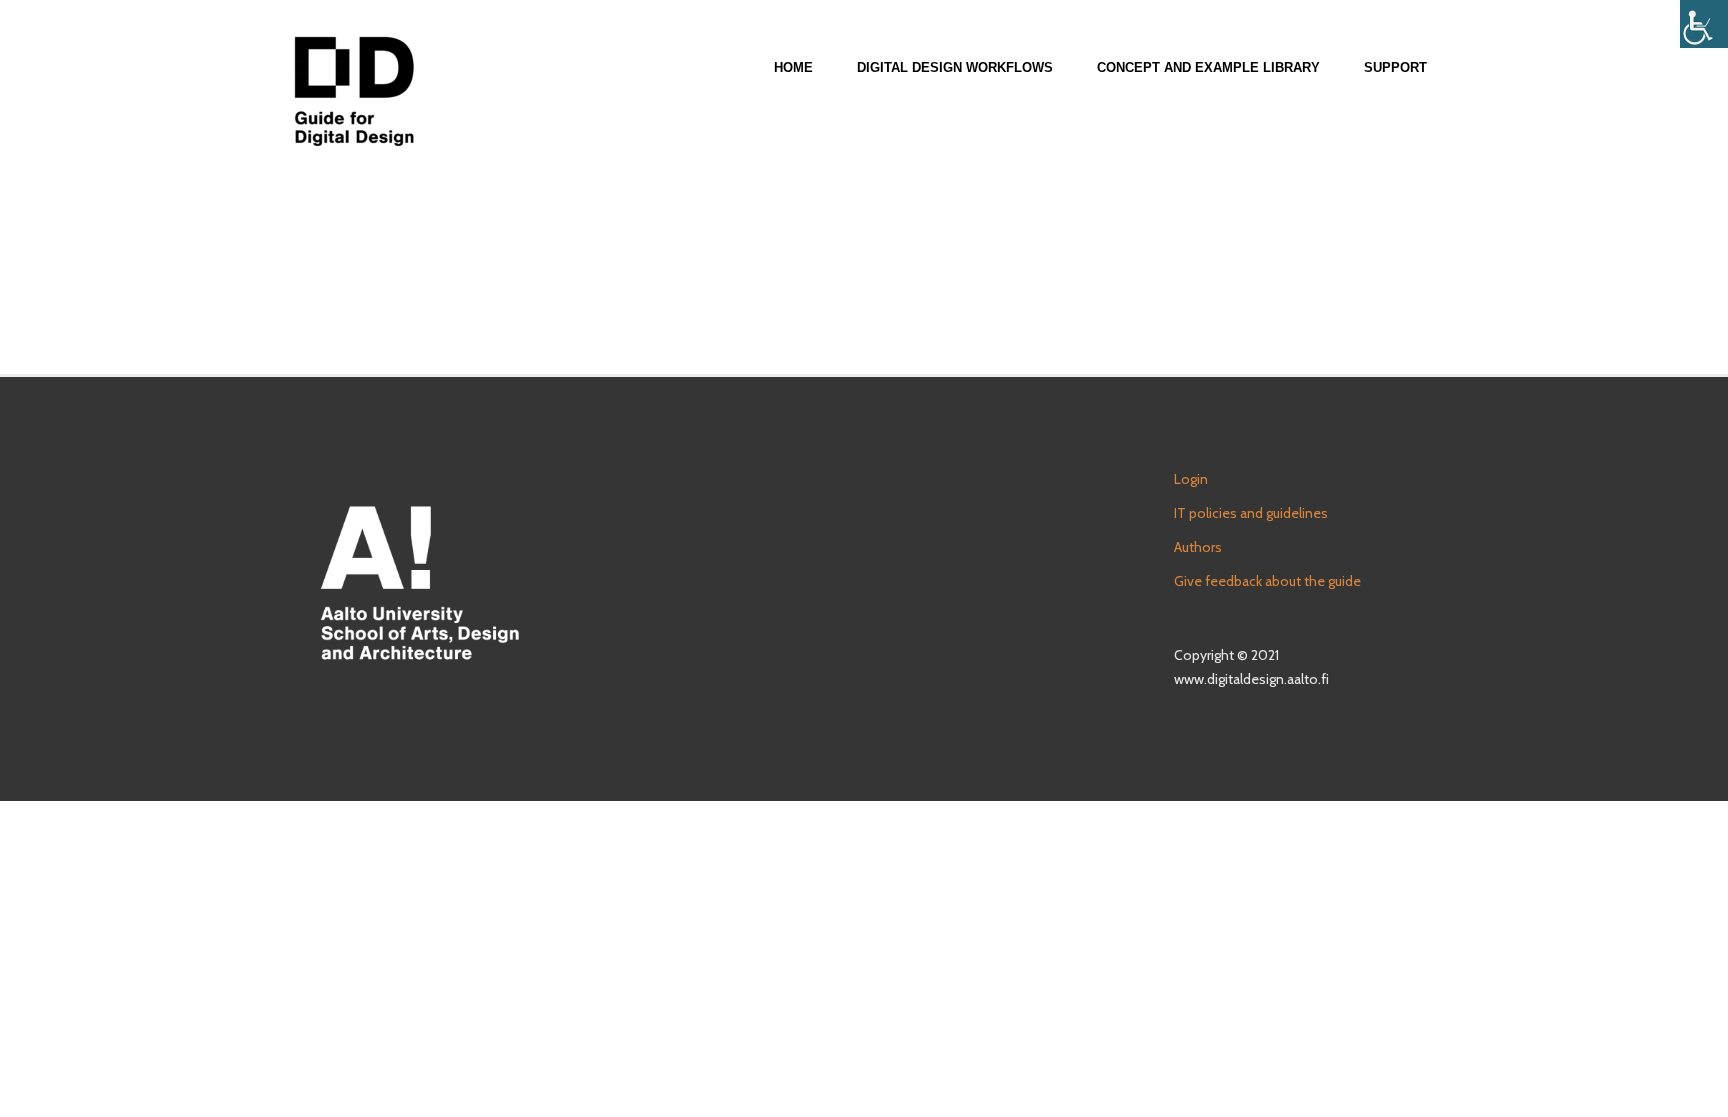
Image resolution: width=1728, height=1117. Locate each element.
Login (1191, 479)
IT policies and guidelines (1251, 513)
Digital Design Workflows (955, 67)
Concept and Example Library (1208, 67)
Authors (1198, 547)
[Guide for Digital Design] (354, 91)
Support (1395, 67)
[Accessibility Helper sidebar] (1704, 24)
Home (793, 67)
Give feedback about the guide (1267, 581)
